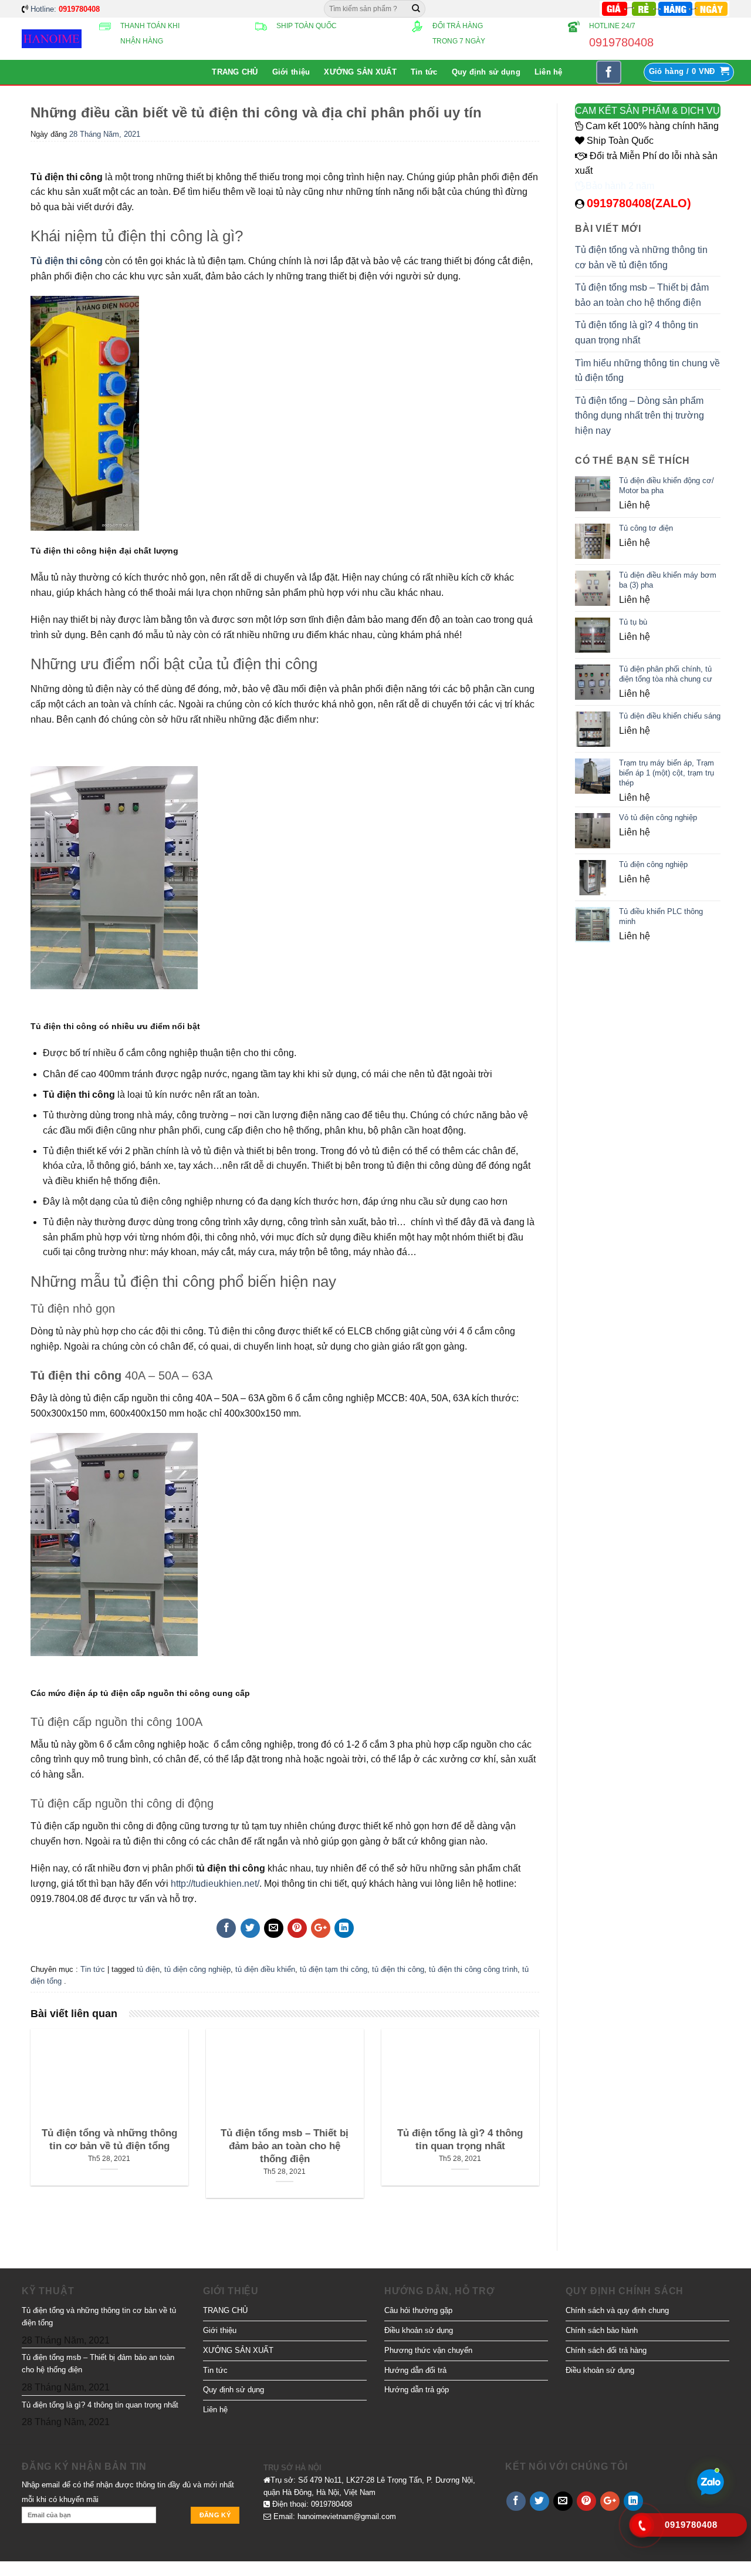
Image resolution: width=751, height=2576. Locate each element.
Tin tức (424, 72)
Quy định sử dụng (486, 72)
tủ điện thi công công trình (473, 1969)
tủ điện (148, 1969)
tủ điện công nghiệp (197, 1969)
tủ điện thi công (398, 1969)
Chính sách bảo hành (602, 2330)
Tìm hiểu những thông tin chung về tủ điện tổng (647, 371)
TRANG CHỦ (235, 72)
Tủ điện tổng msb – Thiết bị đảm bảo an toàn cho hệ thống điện (642, 295)
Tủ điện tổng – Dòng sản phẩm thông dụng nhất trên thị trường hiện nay (640, 416)
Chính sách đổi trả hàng (606, 2350)
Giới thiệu (291, 72)
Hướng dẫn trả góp (417, 2390)
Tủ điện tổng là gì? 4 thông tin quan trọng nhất (637, 333)
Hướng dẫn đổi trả (415, 2370)
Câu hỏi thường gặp (418, 2310)
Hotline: (65, 9)
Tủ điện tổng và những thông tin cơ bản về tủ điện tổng (641, 257)
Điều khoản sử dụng (419, 2330)
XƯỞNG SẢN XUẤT (360, 72)
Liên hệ (549, 72)
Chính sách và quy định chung (617, 2310)
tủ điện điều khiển (265, 1969)
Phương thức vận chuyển (428, 2350)
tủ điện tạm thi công (334, 1969)
